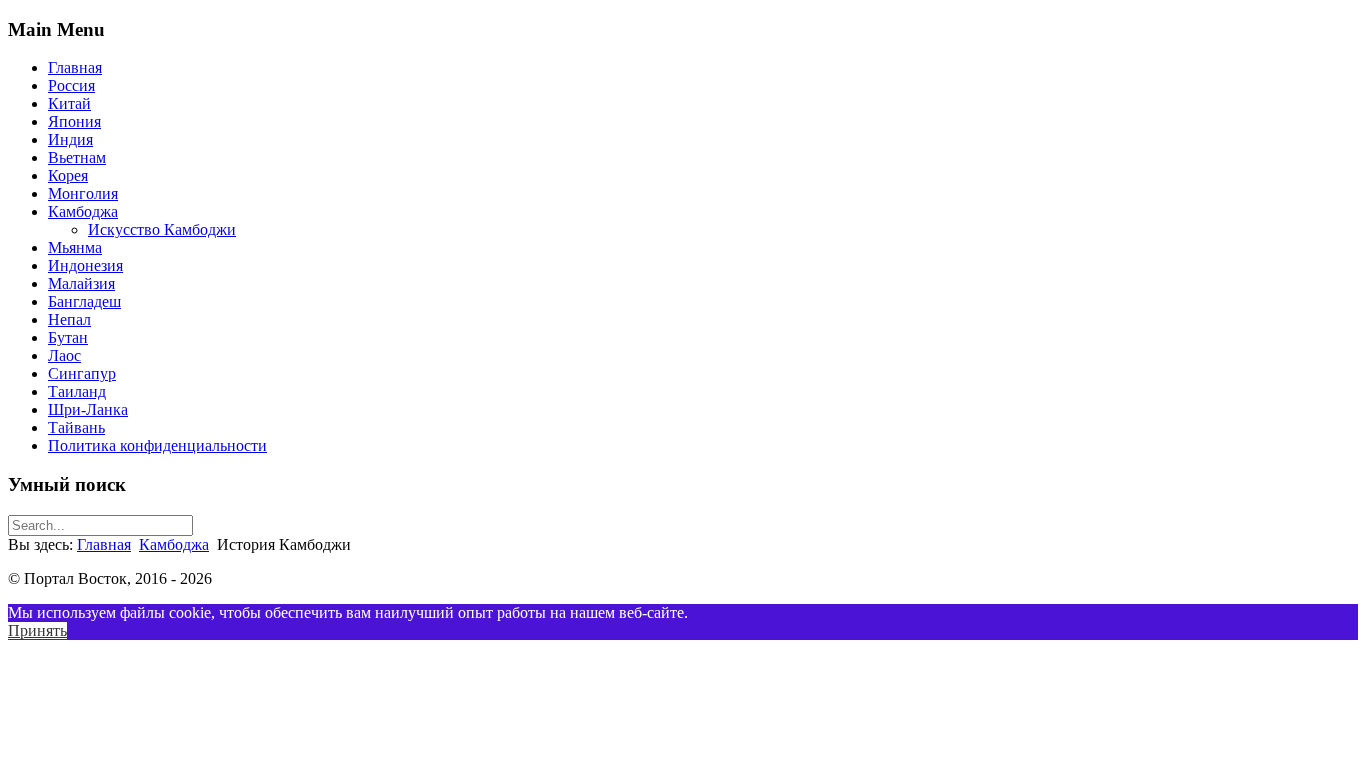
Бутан (68, 337)
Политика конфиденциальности (157, 445)
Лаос (64, 355)
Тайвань (76, 427)
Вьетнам (77, 157)
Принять (37, 630)
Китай (69, 103)
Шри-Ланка (88, 409)
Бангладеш (84, 301)
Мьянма (75, 247)
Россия (71, 85)
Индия (70, 139)
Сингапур (82, 373)
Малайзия (81, 283)
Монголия (83, 193)
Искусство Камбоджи (162, 229)
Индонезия (85, 265)
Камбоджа (83, 211)
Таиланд (77, 391)
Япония (74, 121)
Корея (68, 175)
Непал (69, 319)
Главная (75, 67)
